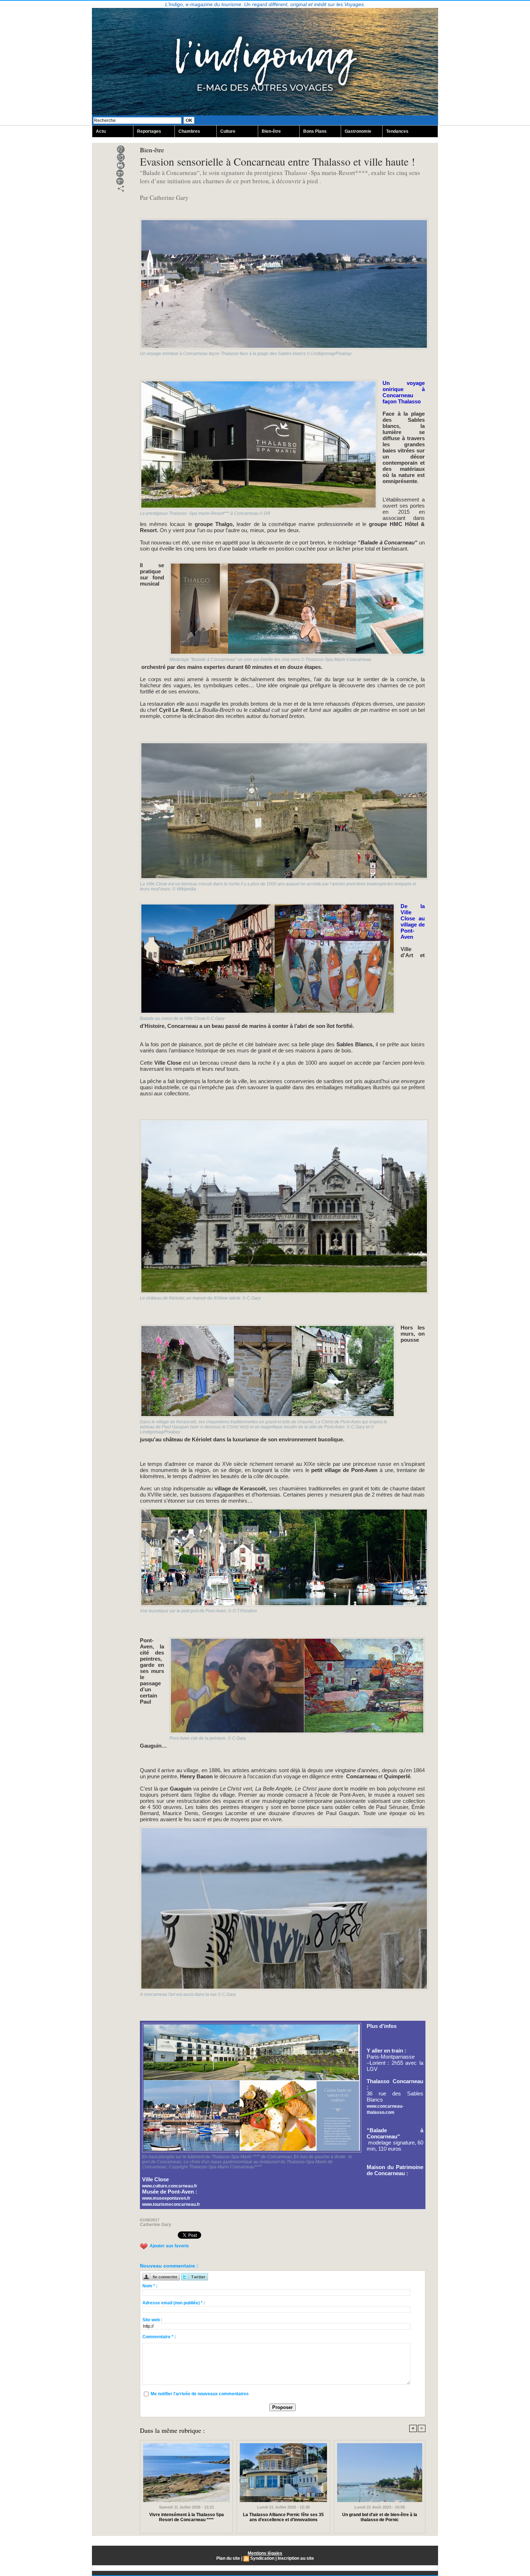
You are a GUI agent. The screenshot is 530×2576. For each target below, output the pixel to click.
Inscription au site (296, 2558)
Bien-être (271, 131)
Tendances (397, 131)
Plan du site (228, 2558)
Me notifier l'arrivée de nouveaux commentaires (200, 2394)
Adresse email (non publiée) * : (174, 2303)
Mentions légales (265, 2553)
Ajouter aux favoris (169, 2246)
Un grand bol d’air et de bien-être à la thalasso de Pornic (380, 2517)
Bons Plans (315, 131)
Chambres (189, 131)
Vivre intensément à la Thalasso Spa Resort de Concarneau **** (187, 2517)
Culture (228, 131)
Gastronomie (358, 131)
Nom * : (150, 2286)
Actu (101, 131)
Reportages (149, 131)
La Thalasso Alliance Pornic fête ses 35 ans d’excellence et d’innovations (283, 2517)
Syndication (262, 2558)
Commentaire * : (159, 2337)
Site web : (152, 2320)
